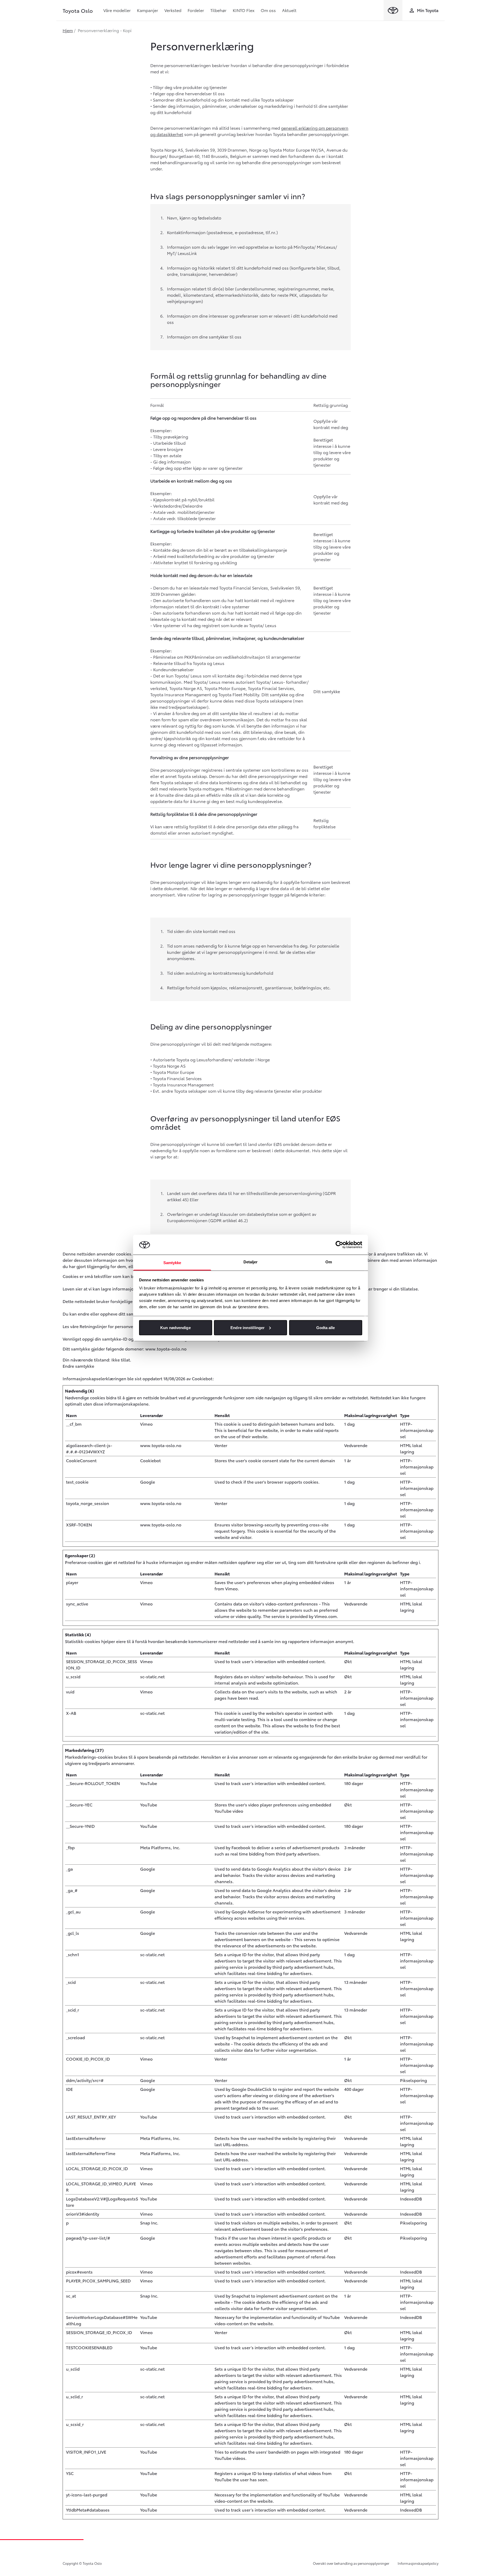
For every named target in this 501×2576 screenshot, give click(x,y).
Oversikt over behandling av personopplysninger (351, 2563)
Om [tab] (329, 1262)
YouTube (149, 1783)
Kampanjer (148, 10)
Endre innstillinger (247, 1327)
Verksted (173, 10)
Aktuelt (289, 10)
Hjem (68, 30)
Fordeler (196, 10)
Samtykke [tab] (172, 1263)
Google (148, 1482)
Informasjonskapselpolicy (418, 2563)
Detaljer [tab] (251, 1262)
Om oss (268, 10)
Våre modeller (117, 10)
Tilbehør (218, 10)
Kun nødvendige (175, 1327)
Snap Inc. (149, 2223)
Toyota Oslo (78, 10)
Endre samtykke (78, 1366)
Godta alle (326, 1327)
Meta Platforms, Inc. (160, 1847)
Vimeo (146, 1424)
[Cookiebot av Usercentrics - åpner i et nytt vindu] (339, 1245)
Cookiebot (202, 1378)
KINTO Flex (244, 10)
